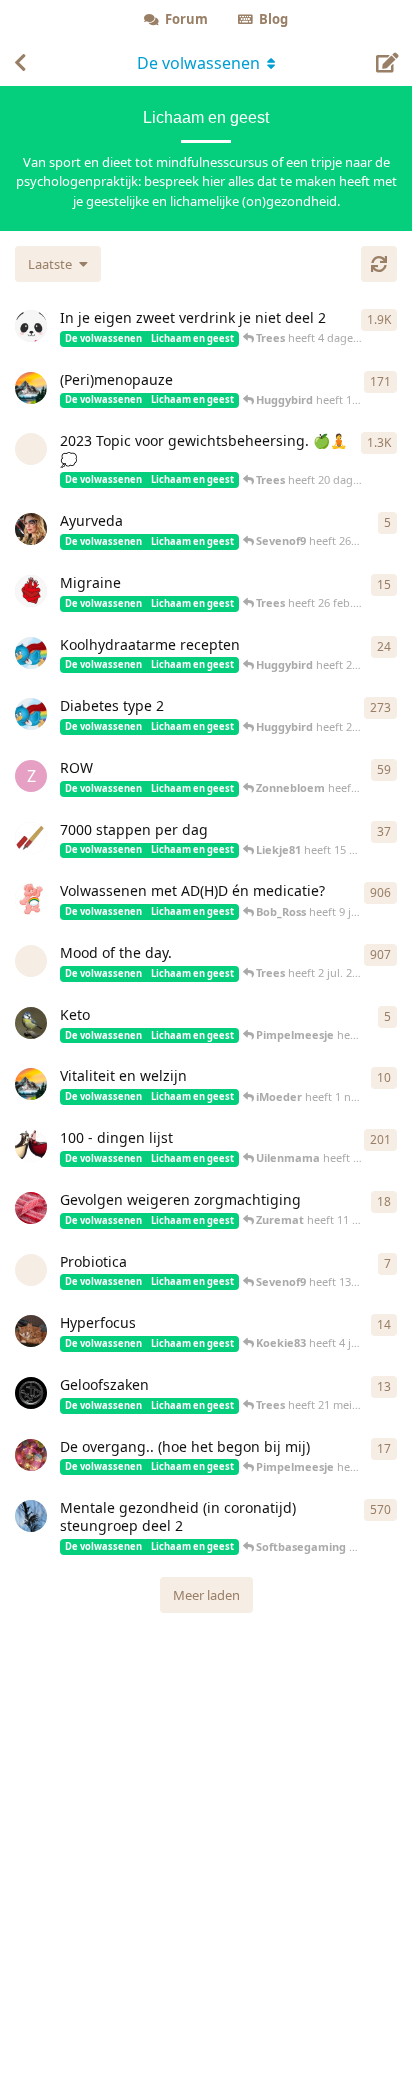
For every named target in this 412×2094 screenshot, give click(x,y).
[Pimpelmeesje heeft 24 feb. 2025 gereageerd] (31, 1023)
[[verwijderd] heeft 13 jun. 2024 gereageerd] (31, 1270)
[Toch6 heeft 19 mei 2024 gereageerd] (31, 1393)
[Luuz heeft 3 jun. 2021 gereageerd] (31, 326)
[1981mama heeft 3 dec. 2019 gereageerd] (31, 899)
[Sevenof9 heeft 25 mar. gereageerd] (31, 529)
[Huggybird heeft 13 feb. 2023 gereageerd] (31, 714)
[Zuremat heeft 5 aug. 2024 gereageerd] (31, 1208)
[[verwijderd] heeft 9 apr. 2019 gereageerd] (31, 961)
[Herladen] (379, 264)
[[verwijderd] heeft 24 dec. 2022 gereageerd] (31, 449)
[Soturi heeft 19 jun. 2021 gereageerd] (31, 1516)
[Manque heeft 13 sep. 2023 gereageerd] (31, 591)
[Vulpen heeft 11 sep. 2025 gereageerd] (31, 838)
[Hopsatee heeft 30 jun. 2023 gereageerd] (31, 1146)
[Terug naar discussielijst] (20, 63)
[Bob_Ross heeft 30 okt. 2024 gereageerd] (31, 1084)
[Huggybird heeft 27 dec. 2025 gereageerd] (31, 653)
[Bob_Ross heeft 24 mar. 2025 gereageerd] (31, 388)
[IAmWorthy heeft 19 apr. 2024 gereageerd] (31, 1455)
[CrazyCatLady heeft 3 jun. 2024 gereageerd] (31, 1331)
